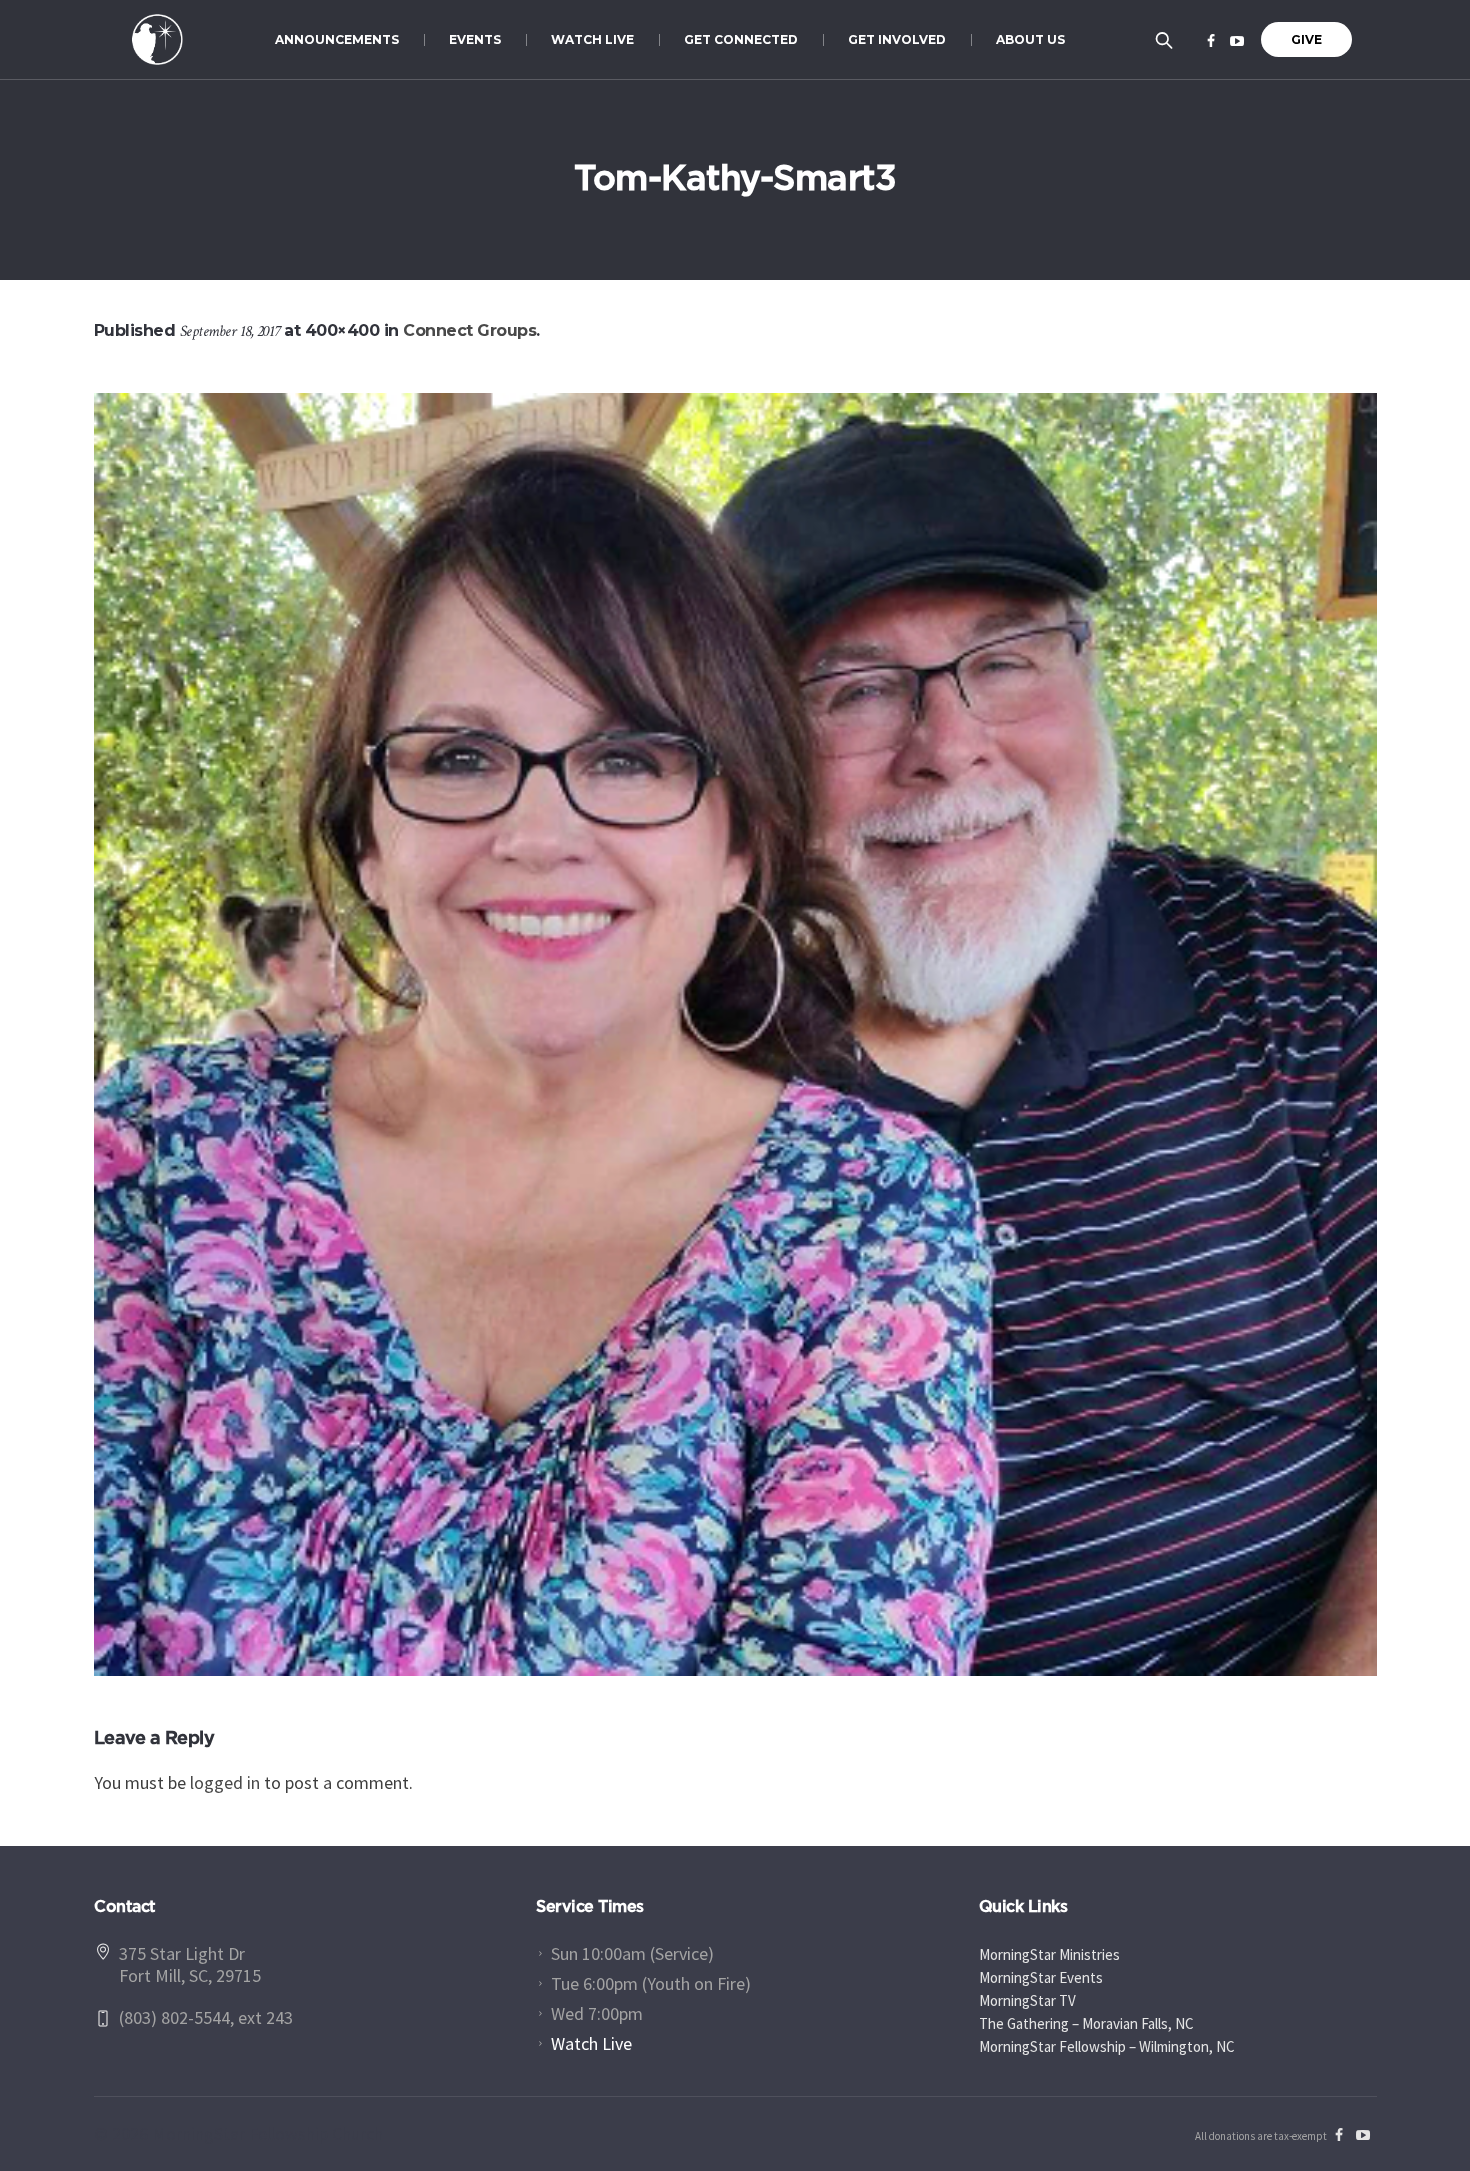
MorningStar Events (1041, 1977)
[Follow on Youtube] (1237, 41)
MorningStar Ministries (1049, 1954)
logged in (225, 1782)
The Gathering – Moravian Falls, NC (1086, 2023)
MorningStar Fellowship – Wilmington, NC (1107, 2046)
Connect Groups (469, 330)
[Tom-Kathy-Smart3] (735, 1034)
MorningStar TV (1027, 2000)
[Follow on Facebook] (1211, 41)
